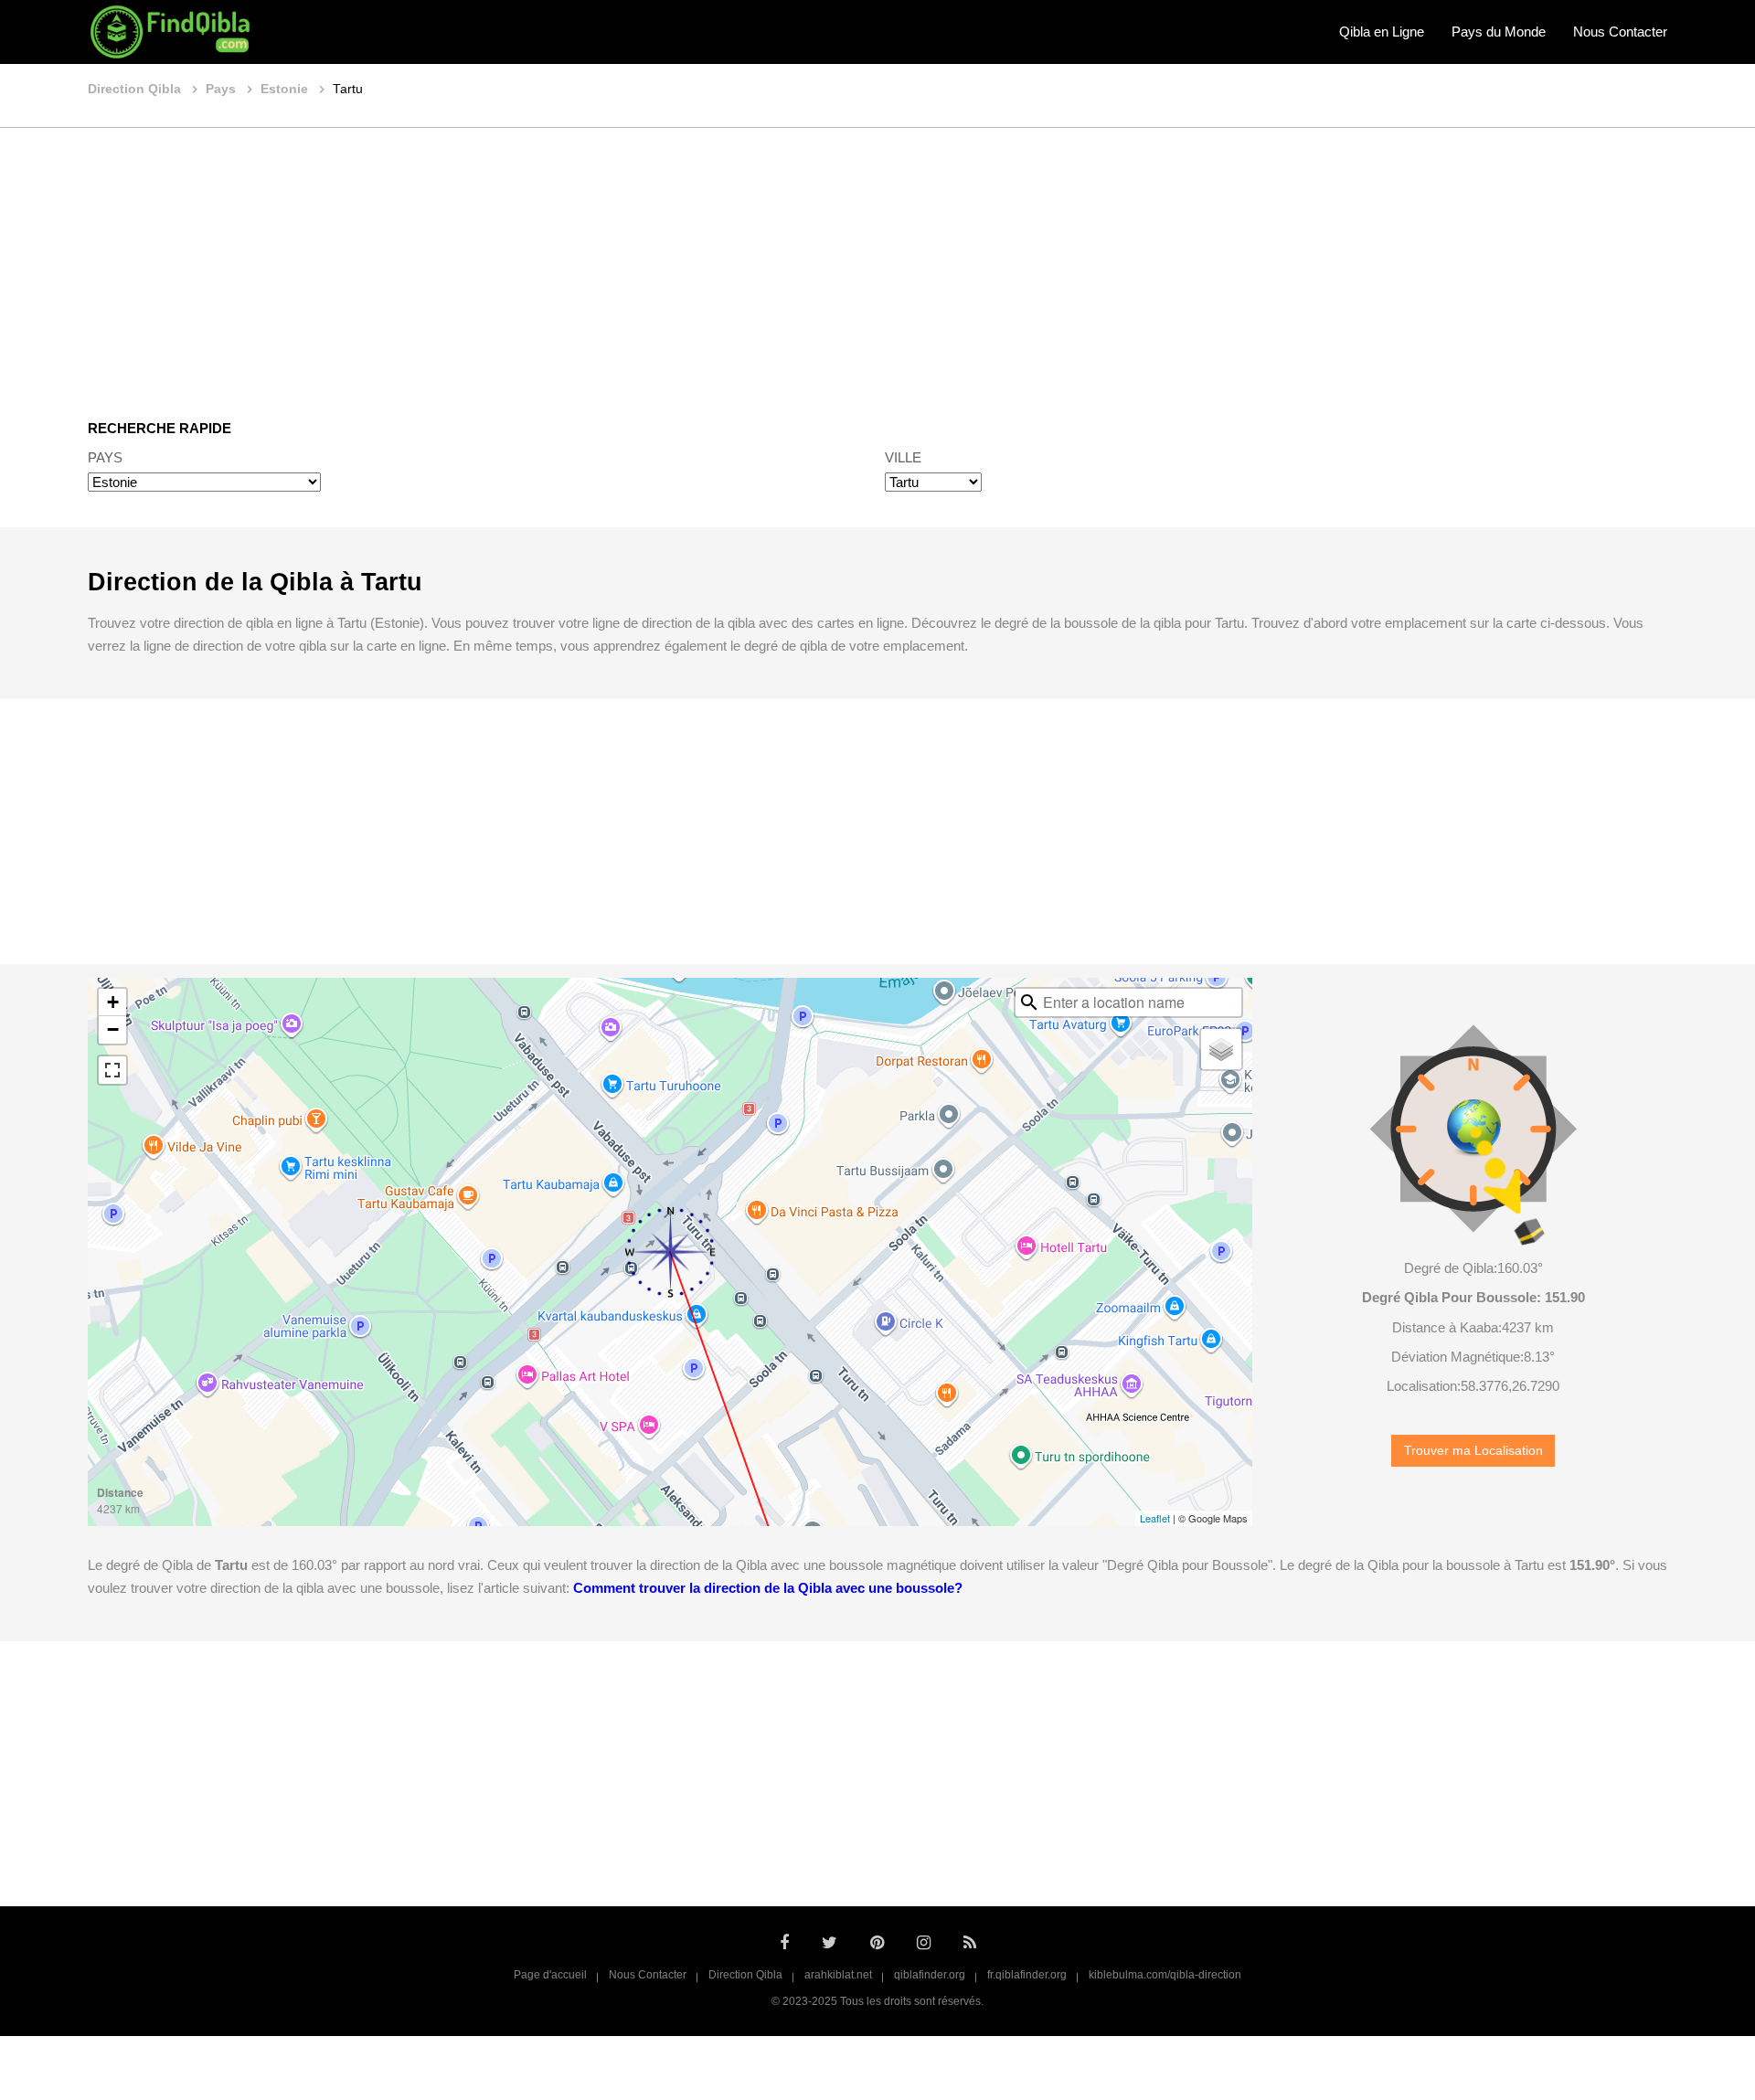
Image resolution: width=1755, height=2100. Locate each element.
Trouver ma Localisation (1473, 1451)
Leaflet (1155, 1518)
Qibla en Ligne (1382, 32)
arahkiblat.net (838, 1975)
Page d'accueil (550, 1975)
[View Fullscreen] (112, 1070)
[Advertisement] (877, 260)
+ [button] (113, 1002)
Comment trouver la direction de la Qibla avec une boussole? (768, 1588)
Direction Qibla (745, 1975)
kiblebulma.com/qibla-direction (1165, 1975)
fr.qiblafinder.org (1027, 1975)
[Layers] (1221, 1049)
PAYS (105, 457)
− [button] (113, 1029)
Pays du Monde (1499, 32)
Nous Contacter (1620, 32)
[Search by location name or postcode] (1029, 1002)
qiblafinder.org (930, 1975)
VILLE (903, 457)
